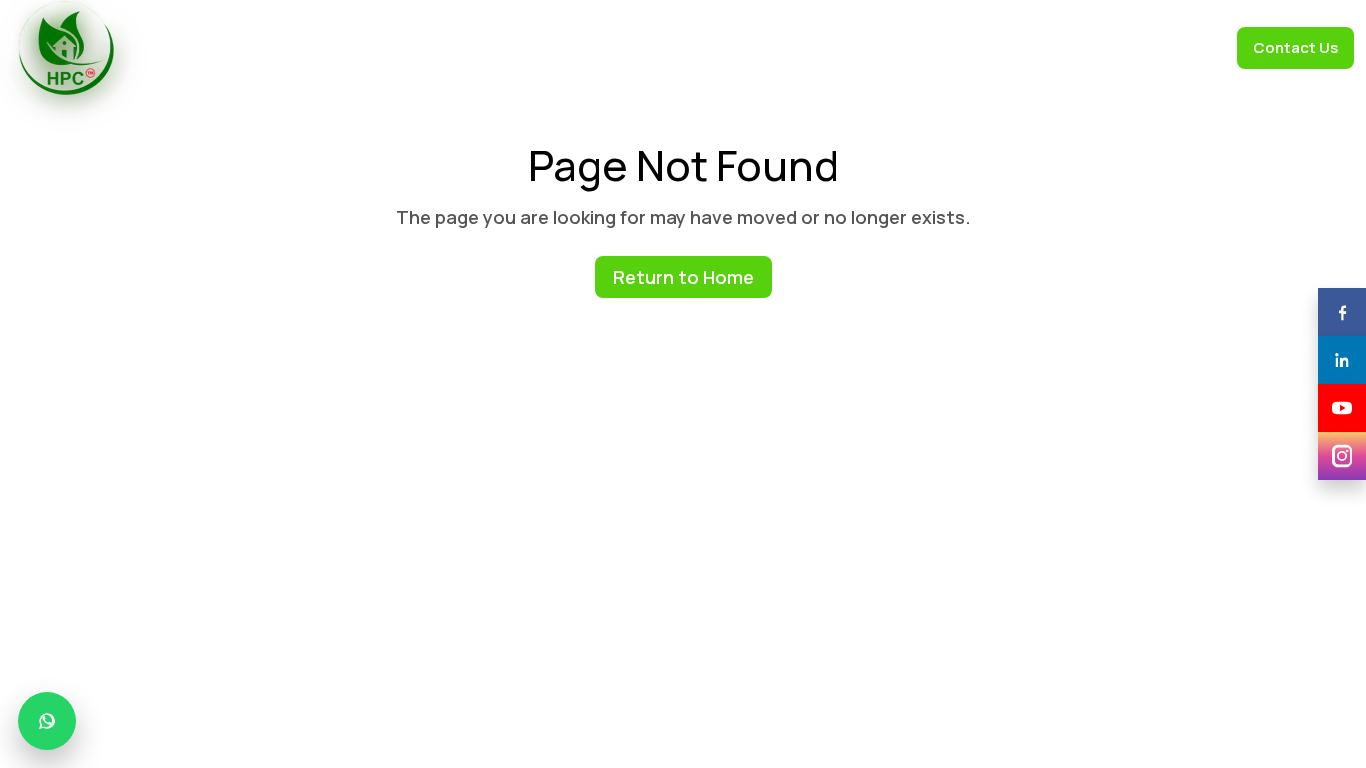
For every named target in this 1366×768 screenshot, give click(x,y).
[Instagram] (1342, 456)
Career (1187, 47)
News (1027, 47)
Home (377, 47)
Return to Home (683, 277)
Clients (641, 47)
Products (556, 47)
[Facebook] (1342, 312)
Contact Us (1295, 47)
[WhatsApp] (47, 721)
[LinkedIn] (1342, 360)
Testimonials (735, 47)
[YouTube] (1342, 408)
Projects (1105, 47)
